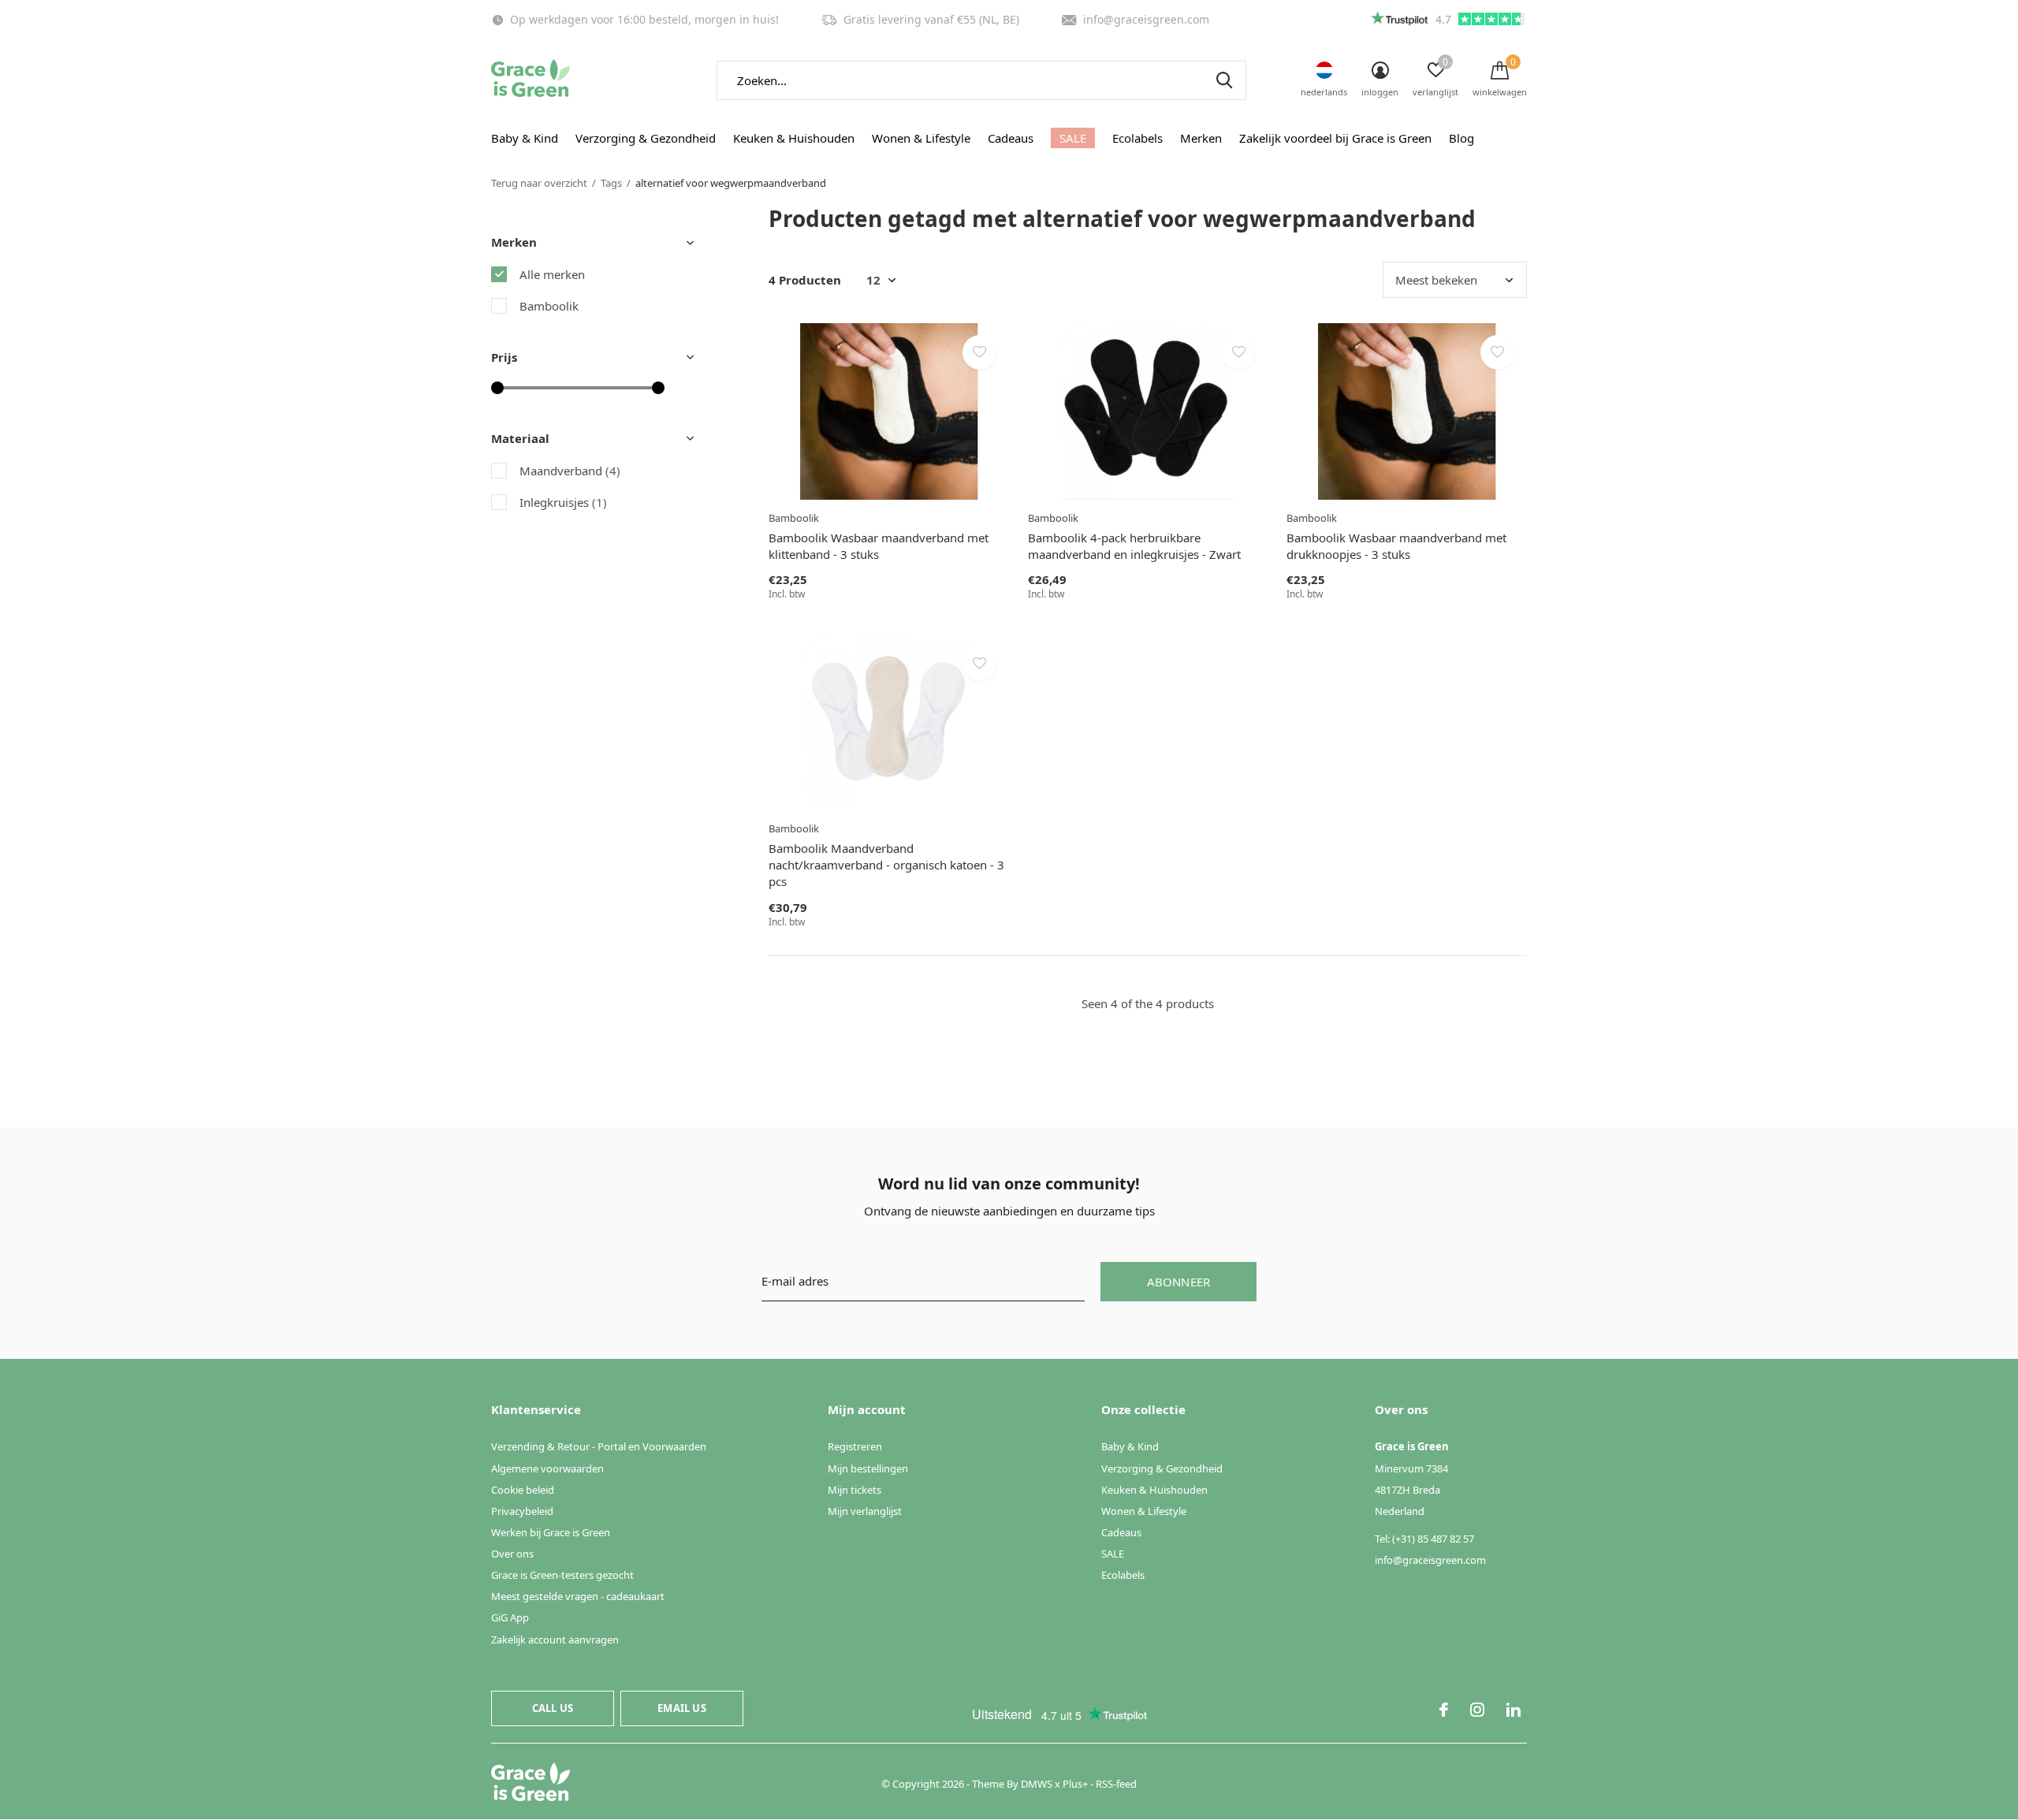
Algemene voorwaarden (547, 1468)
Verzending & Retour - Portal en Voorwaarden (599, 1446)
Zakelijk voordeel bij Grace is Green (1335, 138)
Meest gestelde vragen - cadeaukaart (578, 1596)
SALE (1073, 138)
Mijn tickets (854, 1490)
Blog (1461, 138)
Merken (1201, 138)
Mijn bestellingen (868, 1468)
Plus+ (1075, 1784)
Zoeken (1224, 80)
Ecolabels (1137, 138)
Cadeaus (1011, 138)
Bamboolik (549, 306)
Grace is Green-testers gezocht (562, 1575)
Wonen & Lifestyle (921, 138)
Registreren (855, 1446)
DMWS (1037, 1784)
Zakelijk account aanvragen (555, 1639)
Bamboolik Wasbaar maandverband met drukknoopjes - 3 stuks (1396, 546)
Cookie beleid (523, 1490)
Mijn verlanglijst (865, 1511)
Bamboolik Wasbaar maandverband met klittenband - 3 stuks (879, 546)
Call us (553, 1708)
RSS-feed (1116, 1784)
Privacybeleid (522, 1511)
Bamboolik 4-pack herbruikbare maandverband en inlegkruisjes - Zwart (1134, 546)
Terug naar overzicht (539, 183)
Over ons (512, 1554)
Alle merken (552, 274)
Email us (681, 1708)
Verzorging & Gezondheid (646, 138)
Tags (611, 183)
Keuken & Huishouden (794, 138)
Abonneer (1179, 1282)
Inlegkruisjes (563, 502)
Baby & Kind (525, 138)
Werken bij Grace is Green (551, 1532)
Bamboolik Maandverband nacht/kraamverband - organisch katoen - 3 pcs (886, 865)
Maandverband (570, 471)
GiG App (510, 1617)
